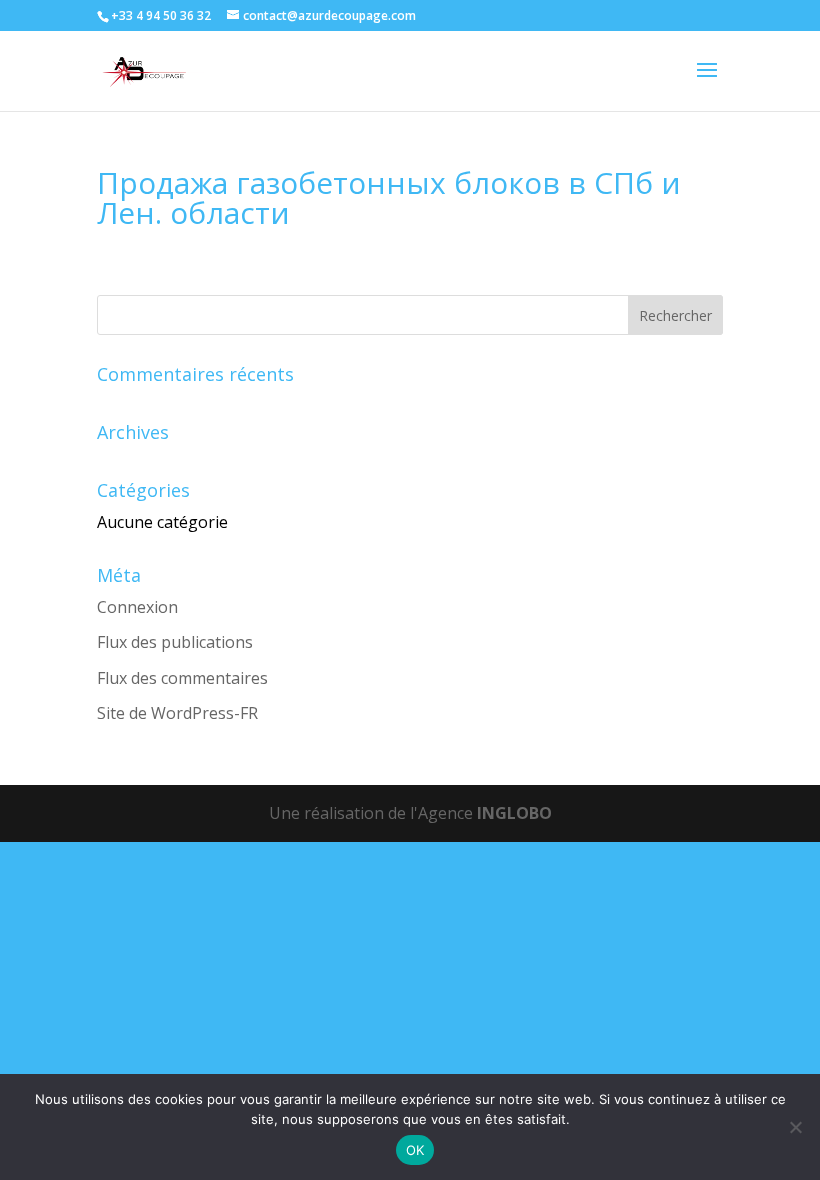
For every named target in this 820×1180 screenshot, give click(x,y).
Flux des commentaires (182, 678)
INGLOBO (514, 813)
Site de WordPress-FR (177, 713)
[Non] (795, 1127)
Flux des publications (175, 642)
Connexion (137, 607)
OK (415, 1150)
